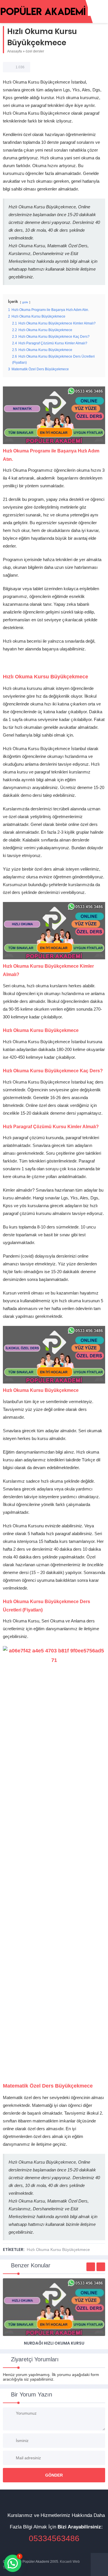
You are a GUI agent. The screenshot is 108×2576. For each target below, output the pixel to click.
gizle (25, 302)
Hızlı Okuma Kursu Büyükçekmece (58, 2249)
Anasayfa (15, 51)
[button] (13, 2563)
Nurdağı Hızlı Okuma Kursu (54, 2343)
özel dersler (35, 51)
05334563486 (54, 2538)
